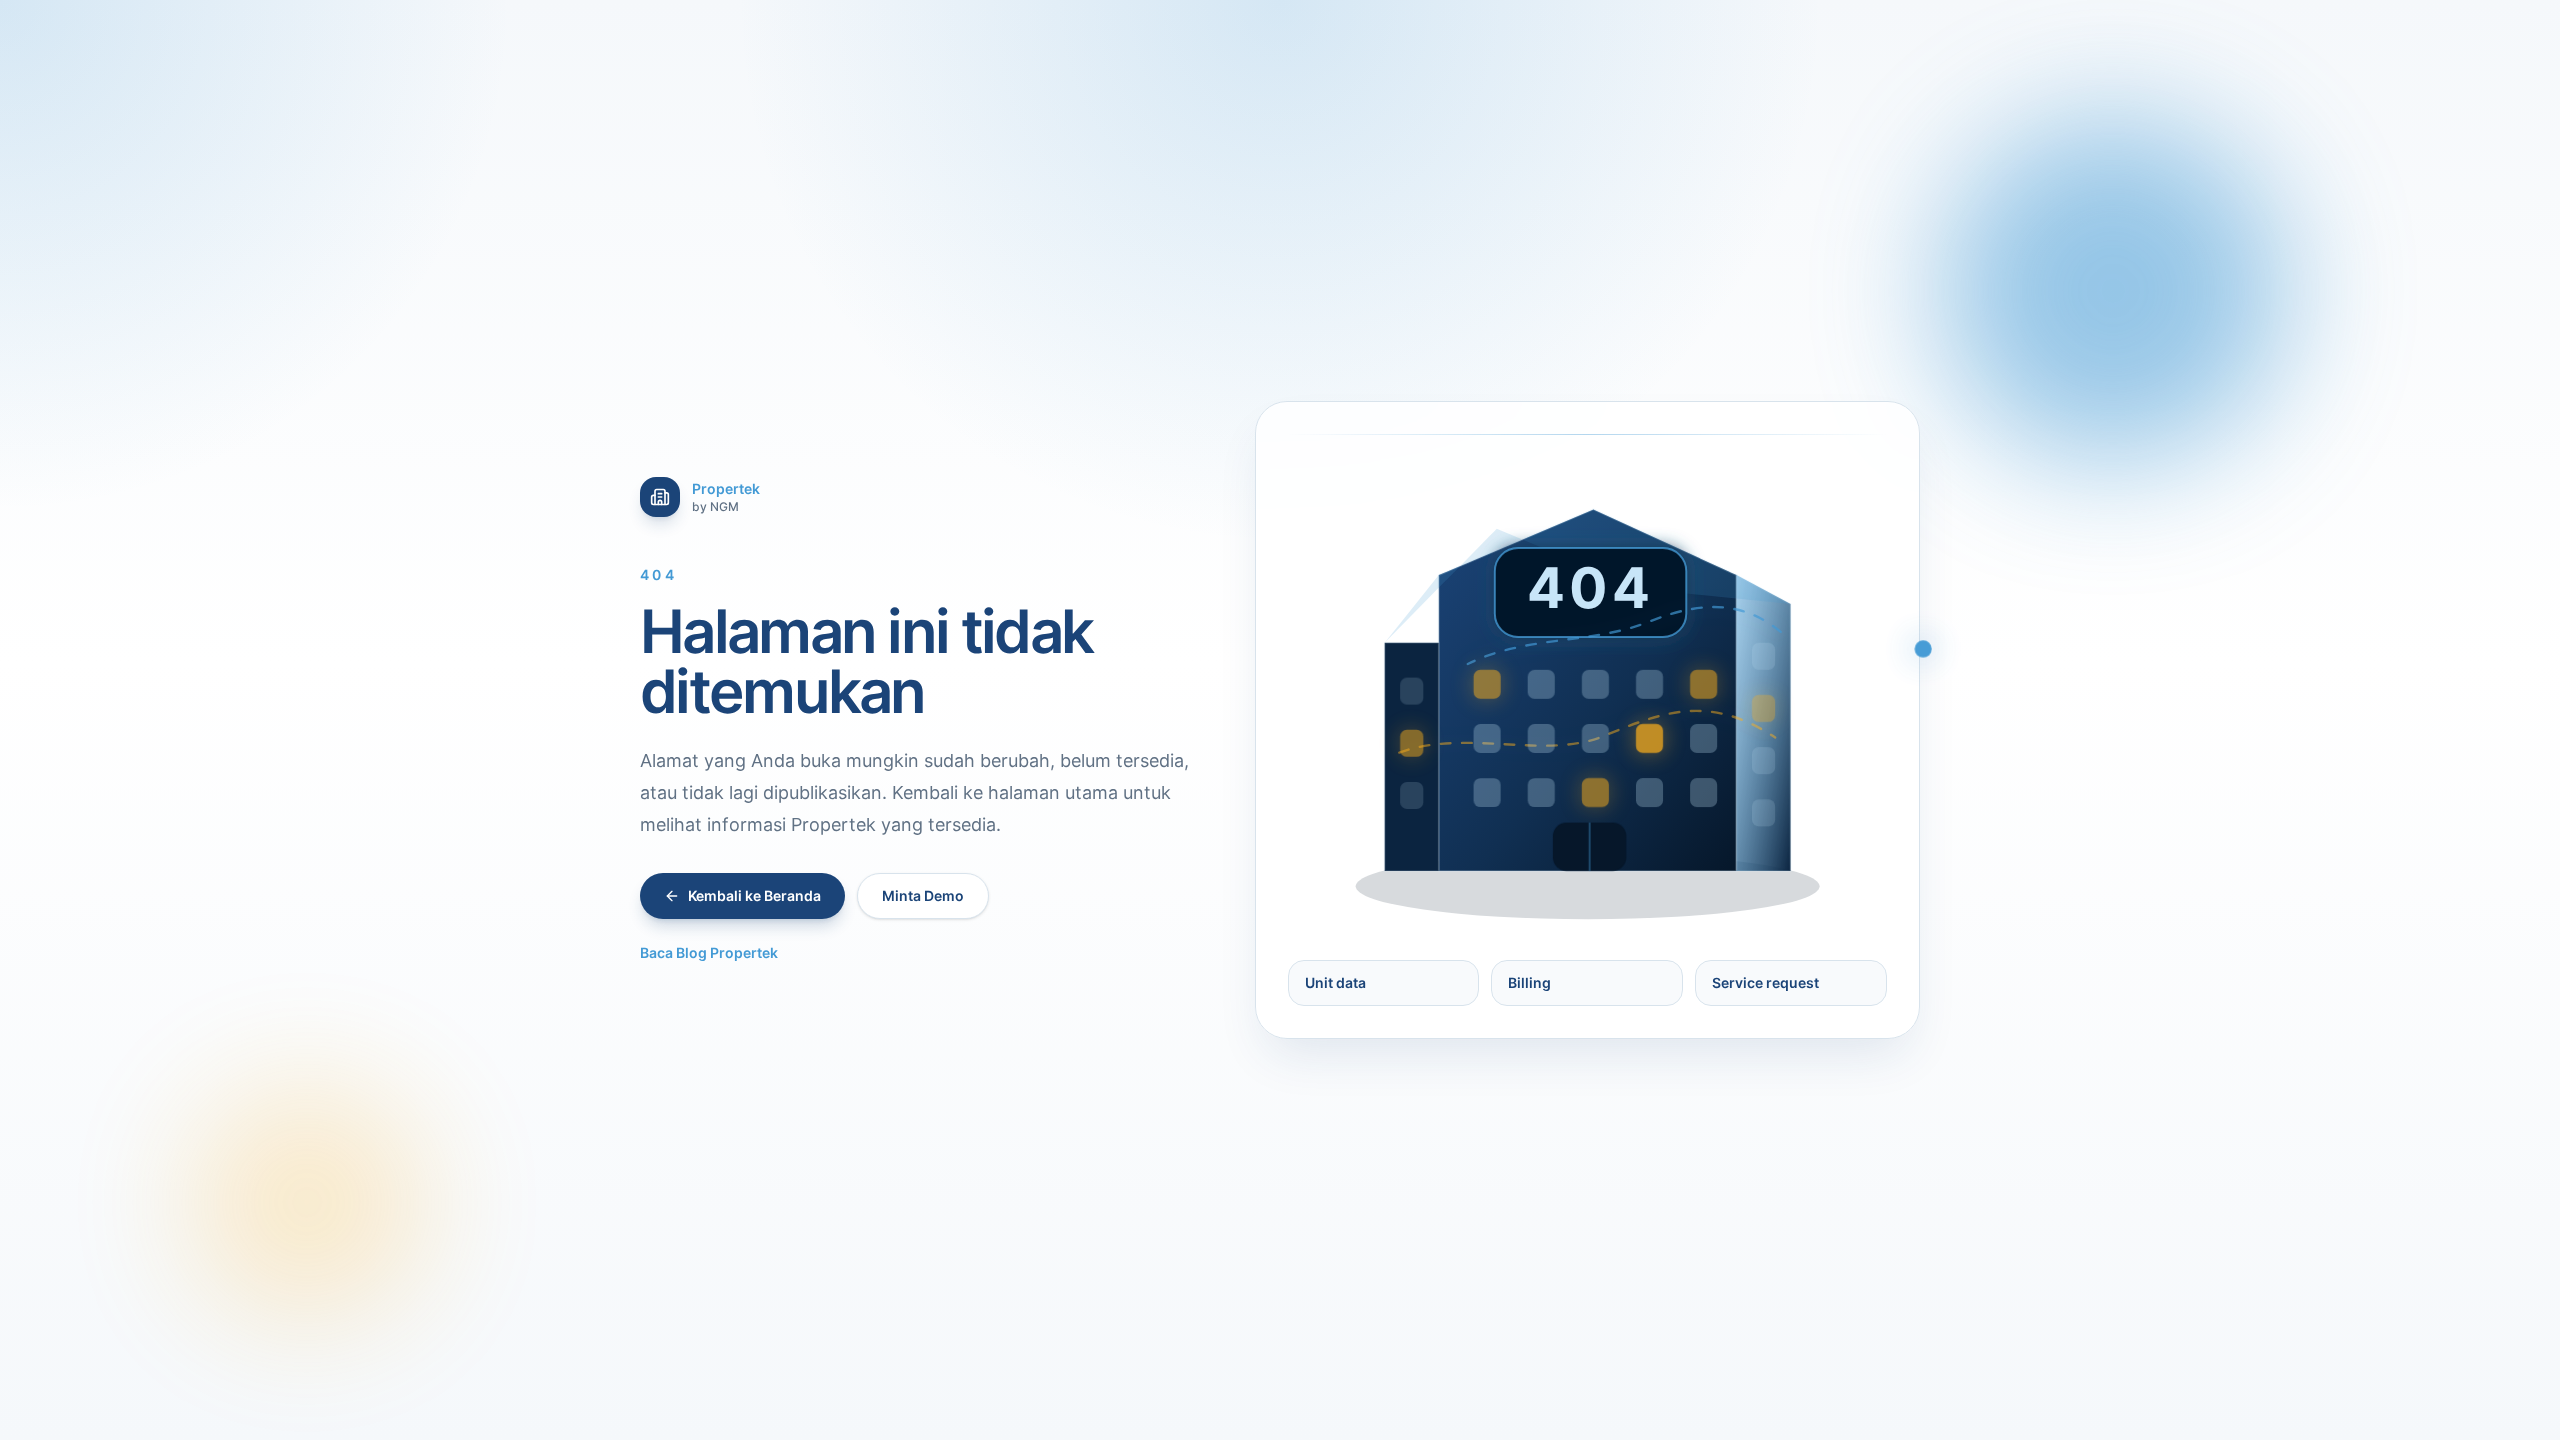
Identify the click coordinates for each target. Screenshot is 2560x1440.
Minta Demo (923, 895)
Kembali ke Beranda (754, 895)
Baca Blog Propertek (709, 952)
